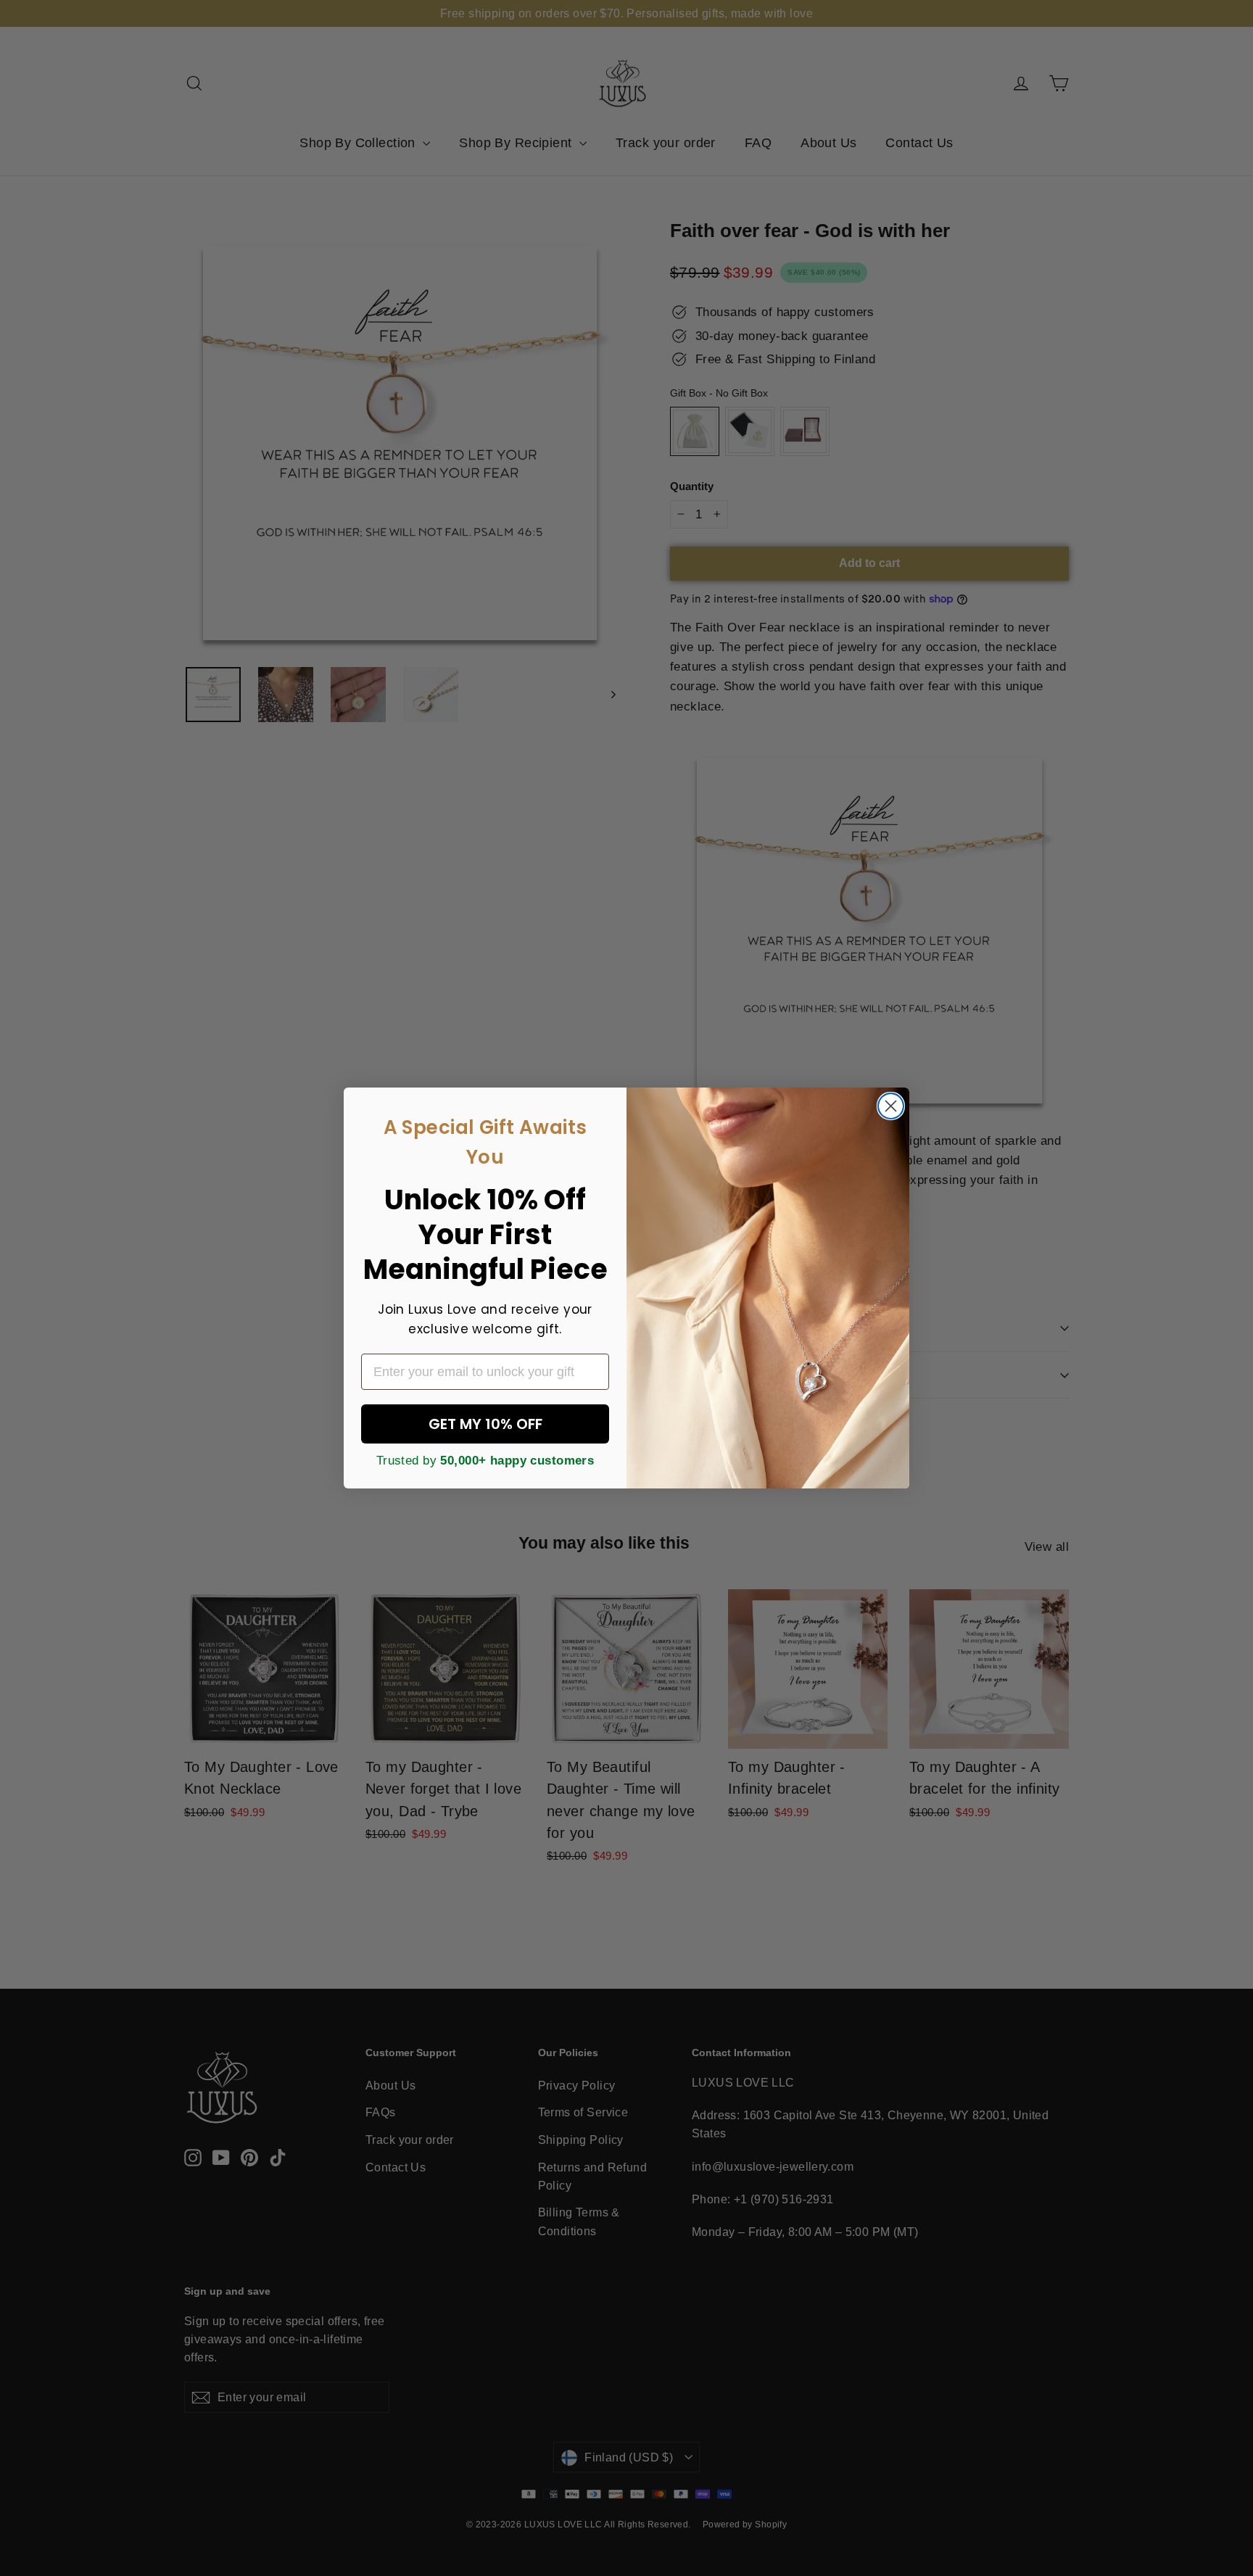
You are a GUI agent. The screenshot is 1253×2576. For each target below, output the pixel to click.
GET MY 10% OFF (485, 1424)
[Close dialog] (891, 1106)
